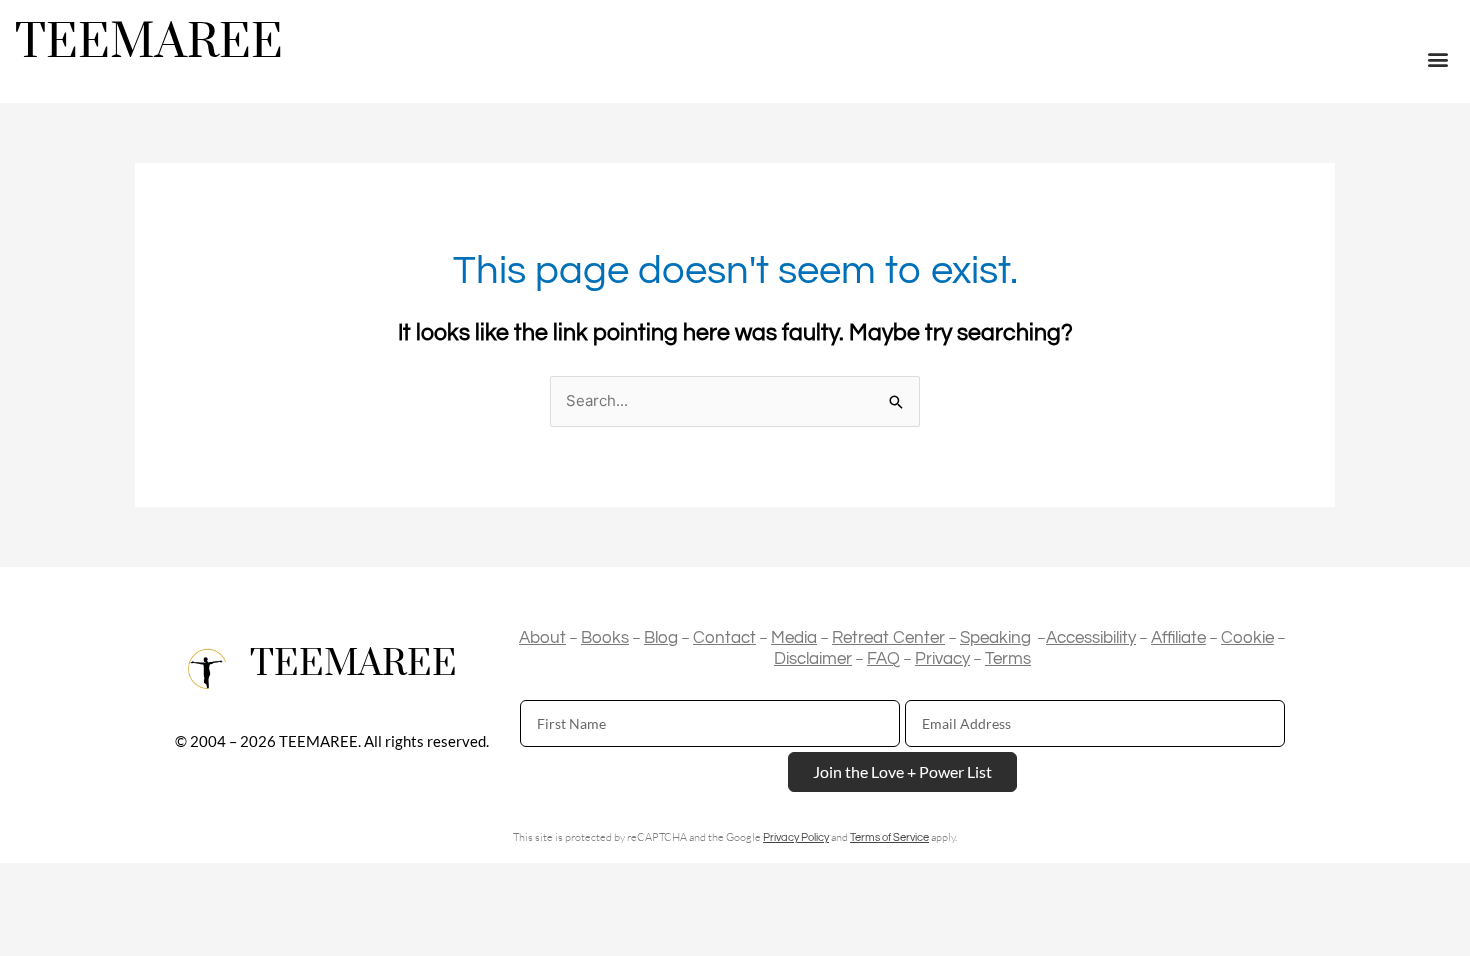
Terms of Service (889, 837)
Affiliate (1178, 638)
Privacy (942, 659)
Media (794, 638)
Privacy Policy (796, 837)
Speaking (995, 638)
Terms (1008, 659)
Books (605, 638)
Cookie (1247, 638)
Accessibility (1091, 638)
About (542, 638)
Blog (661, 638)
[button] (1438, 59)
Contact (724, 638)
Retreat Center (888, 638)
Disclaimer (813, 659)
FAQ (883, 659)
